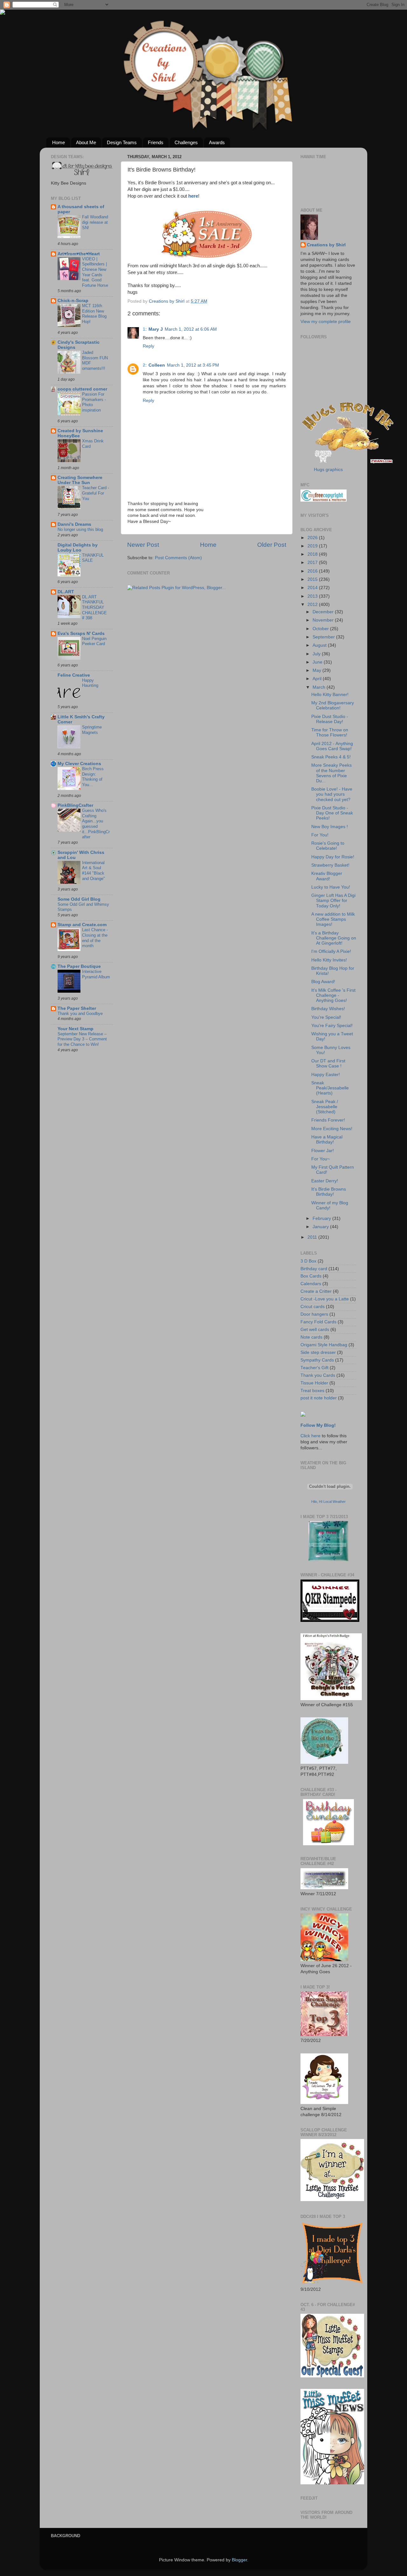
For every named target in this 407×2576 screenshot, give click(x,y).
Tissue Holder (314, 1383)
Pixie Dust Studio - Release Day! (330, 719)
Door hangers (314, 1314)
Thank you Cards (318, 1375)
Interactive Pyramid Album (96, 974)
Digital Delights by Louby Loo (78, 548)
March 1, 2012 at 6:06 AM (191, 329)
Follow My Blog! (318, 1425)
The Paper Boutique (79, 966)
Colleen (157, 365)
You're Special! (326, 1017)
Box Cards (311, 1276)
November (324, 620)
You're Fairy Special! (332, 1026)
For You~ (321, 1159)
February (322, 1218)
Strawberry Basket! (330, 865)
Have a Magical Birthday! (327, 1140)
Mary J (156, 329)
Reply (148, 346)
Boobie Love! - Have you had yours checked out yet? (332, 794)
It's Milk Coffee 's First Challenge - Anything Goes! (333, 995)
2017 (313, 563)
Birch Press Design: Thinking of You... (93, 777)
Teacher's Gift (314, 1368)
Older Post (272, 545)
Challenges (186, 142)
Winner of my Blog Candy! (330, 1205)
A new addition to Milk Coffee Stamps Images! (333, 919)
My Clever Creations (79, 764)
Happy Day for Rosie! (333, 857)
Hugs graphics (328, 470)
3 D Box (308, 1261)
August (320, 645)
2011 (313, 1237)
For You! (320, 835)
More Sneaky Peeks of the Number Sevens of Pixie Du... (331, 773)
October (321, 629)
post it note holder (319, 1398)
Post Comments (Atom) (178, 558)
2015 (313, 579)
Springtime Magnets (92, 730)
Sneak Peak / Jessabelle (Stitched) (325, 1107)
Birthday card (314, 1269)
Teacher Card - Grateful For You (96, 493)
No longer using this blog (80, 529)
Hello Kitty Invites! (329, 960)
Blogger (239, 2560)
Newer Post (143, 545)
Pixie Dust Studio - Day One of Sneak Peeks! (332, 813)
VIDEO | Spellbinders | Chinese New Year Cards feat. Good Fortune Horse (95, 272)
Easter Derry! (325, 1181)
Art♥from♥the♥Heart (79, 254)
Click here (310, 1436)
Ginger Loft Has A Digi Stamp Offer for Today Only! (333, 901)
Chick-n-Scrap (73, 301)
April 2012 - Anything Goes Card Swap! (332, 746)
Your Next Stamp (76, 1029)
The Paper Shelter (77, 1008)
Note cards (311, 1337)
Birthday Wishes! (328, 1009)
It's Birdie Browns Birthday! (329, 1192)
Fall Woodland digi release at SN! (95, 222)
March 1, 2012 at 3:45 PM (193, 365)
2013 (313, 596)
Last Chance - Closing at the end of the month (95, 938)
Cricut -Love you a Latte (325, 1299)
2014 (313, 588)
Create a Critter (316, 1291)
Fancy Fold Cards (318, 1322)
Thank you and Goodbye (80, 1014)
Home (59, 142)
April (318, 679)
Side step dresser (318, 1352)
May (317, 670)
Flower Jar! (323, 1151)
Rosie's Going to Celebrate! (328, 846)
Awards (217, 142)
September (324, 637)
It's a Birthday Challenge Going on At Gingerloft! (334, 938)
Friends (156, 142)
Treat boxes (312, 1391)
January (321, 1227)
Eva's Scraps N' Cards (81, 633)
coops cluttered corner (82, 389)
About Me (86, 142)
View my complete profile (326, 322)
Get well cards (315, 1330)
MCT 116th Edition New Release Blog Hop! (94, 314)
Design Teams (122, 142)
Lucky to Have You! (331, 887)
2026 (313, 538)
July (317, 654)
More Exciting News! (332, 1129)
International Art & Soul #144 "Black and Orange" (93, 871)
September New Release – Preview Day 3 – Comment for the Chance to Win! (82, 1039)
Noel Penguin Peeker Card (94, 641)
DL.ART (66, 592)
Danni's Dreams (74, 524)
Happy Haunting (90, 683)
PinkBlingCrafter (75, 805)
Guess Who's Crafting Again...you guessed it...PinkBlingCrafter (96, 824)
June (318, 662)
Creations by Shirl (326, 245)
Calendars (311, 1284)
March (320, 687)
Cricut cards (313, 1307)
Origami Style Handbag (324, 1345)
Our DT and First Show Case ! (328, 1063)
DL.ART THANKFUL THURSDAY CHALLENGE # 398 (94, 608)
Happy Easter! (326, 1075)
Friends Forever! (328, 1120)
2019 (313, 546)
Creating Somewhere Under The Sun (80, 480)
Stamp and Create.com (82, 925)
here (193, 196)
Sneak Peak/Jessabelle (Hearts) (330, 1088)
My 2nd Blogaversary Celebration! (333, 705)
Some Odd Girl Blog (79, 899)
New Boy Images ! (330, 827)
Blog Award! (323, 982)
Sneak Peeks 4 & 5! (331, 757)
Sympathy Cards (317, 1360)
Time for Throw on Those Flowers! (330, 732)
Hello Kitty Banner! (330, 695)
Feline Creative (74, 675)
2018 (313, 554)
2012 (313, 605)
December (324, 612)
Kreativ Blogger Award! (327, 876)
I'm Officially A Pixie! (331, 951)
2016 (313, 571)
